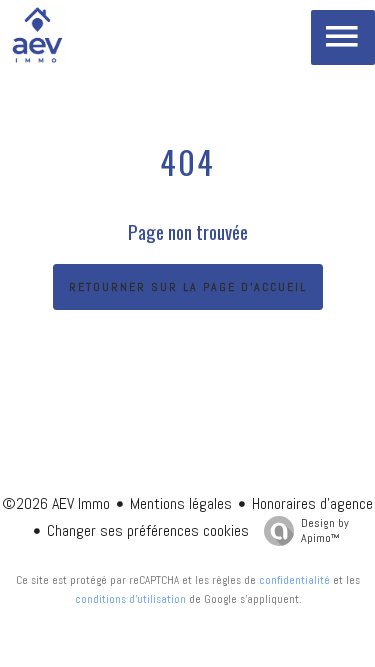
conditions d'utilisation (130, 599)
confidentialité (294, 580)
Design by (325, 530)
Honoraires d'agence (312, 503)
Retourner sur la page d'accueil (188, 287)
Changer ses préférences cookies (148, 530)
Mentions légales (181, 503)
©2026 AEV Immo (56, 503)
